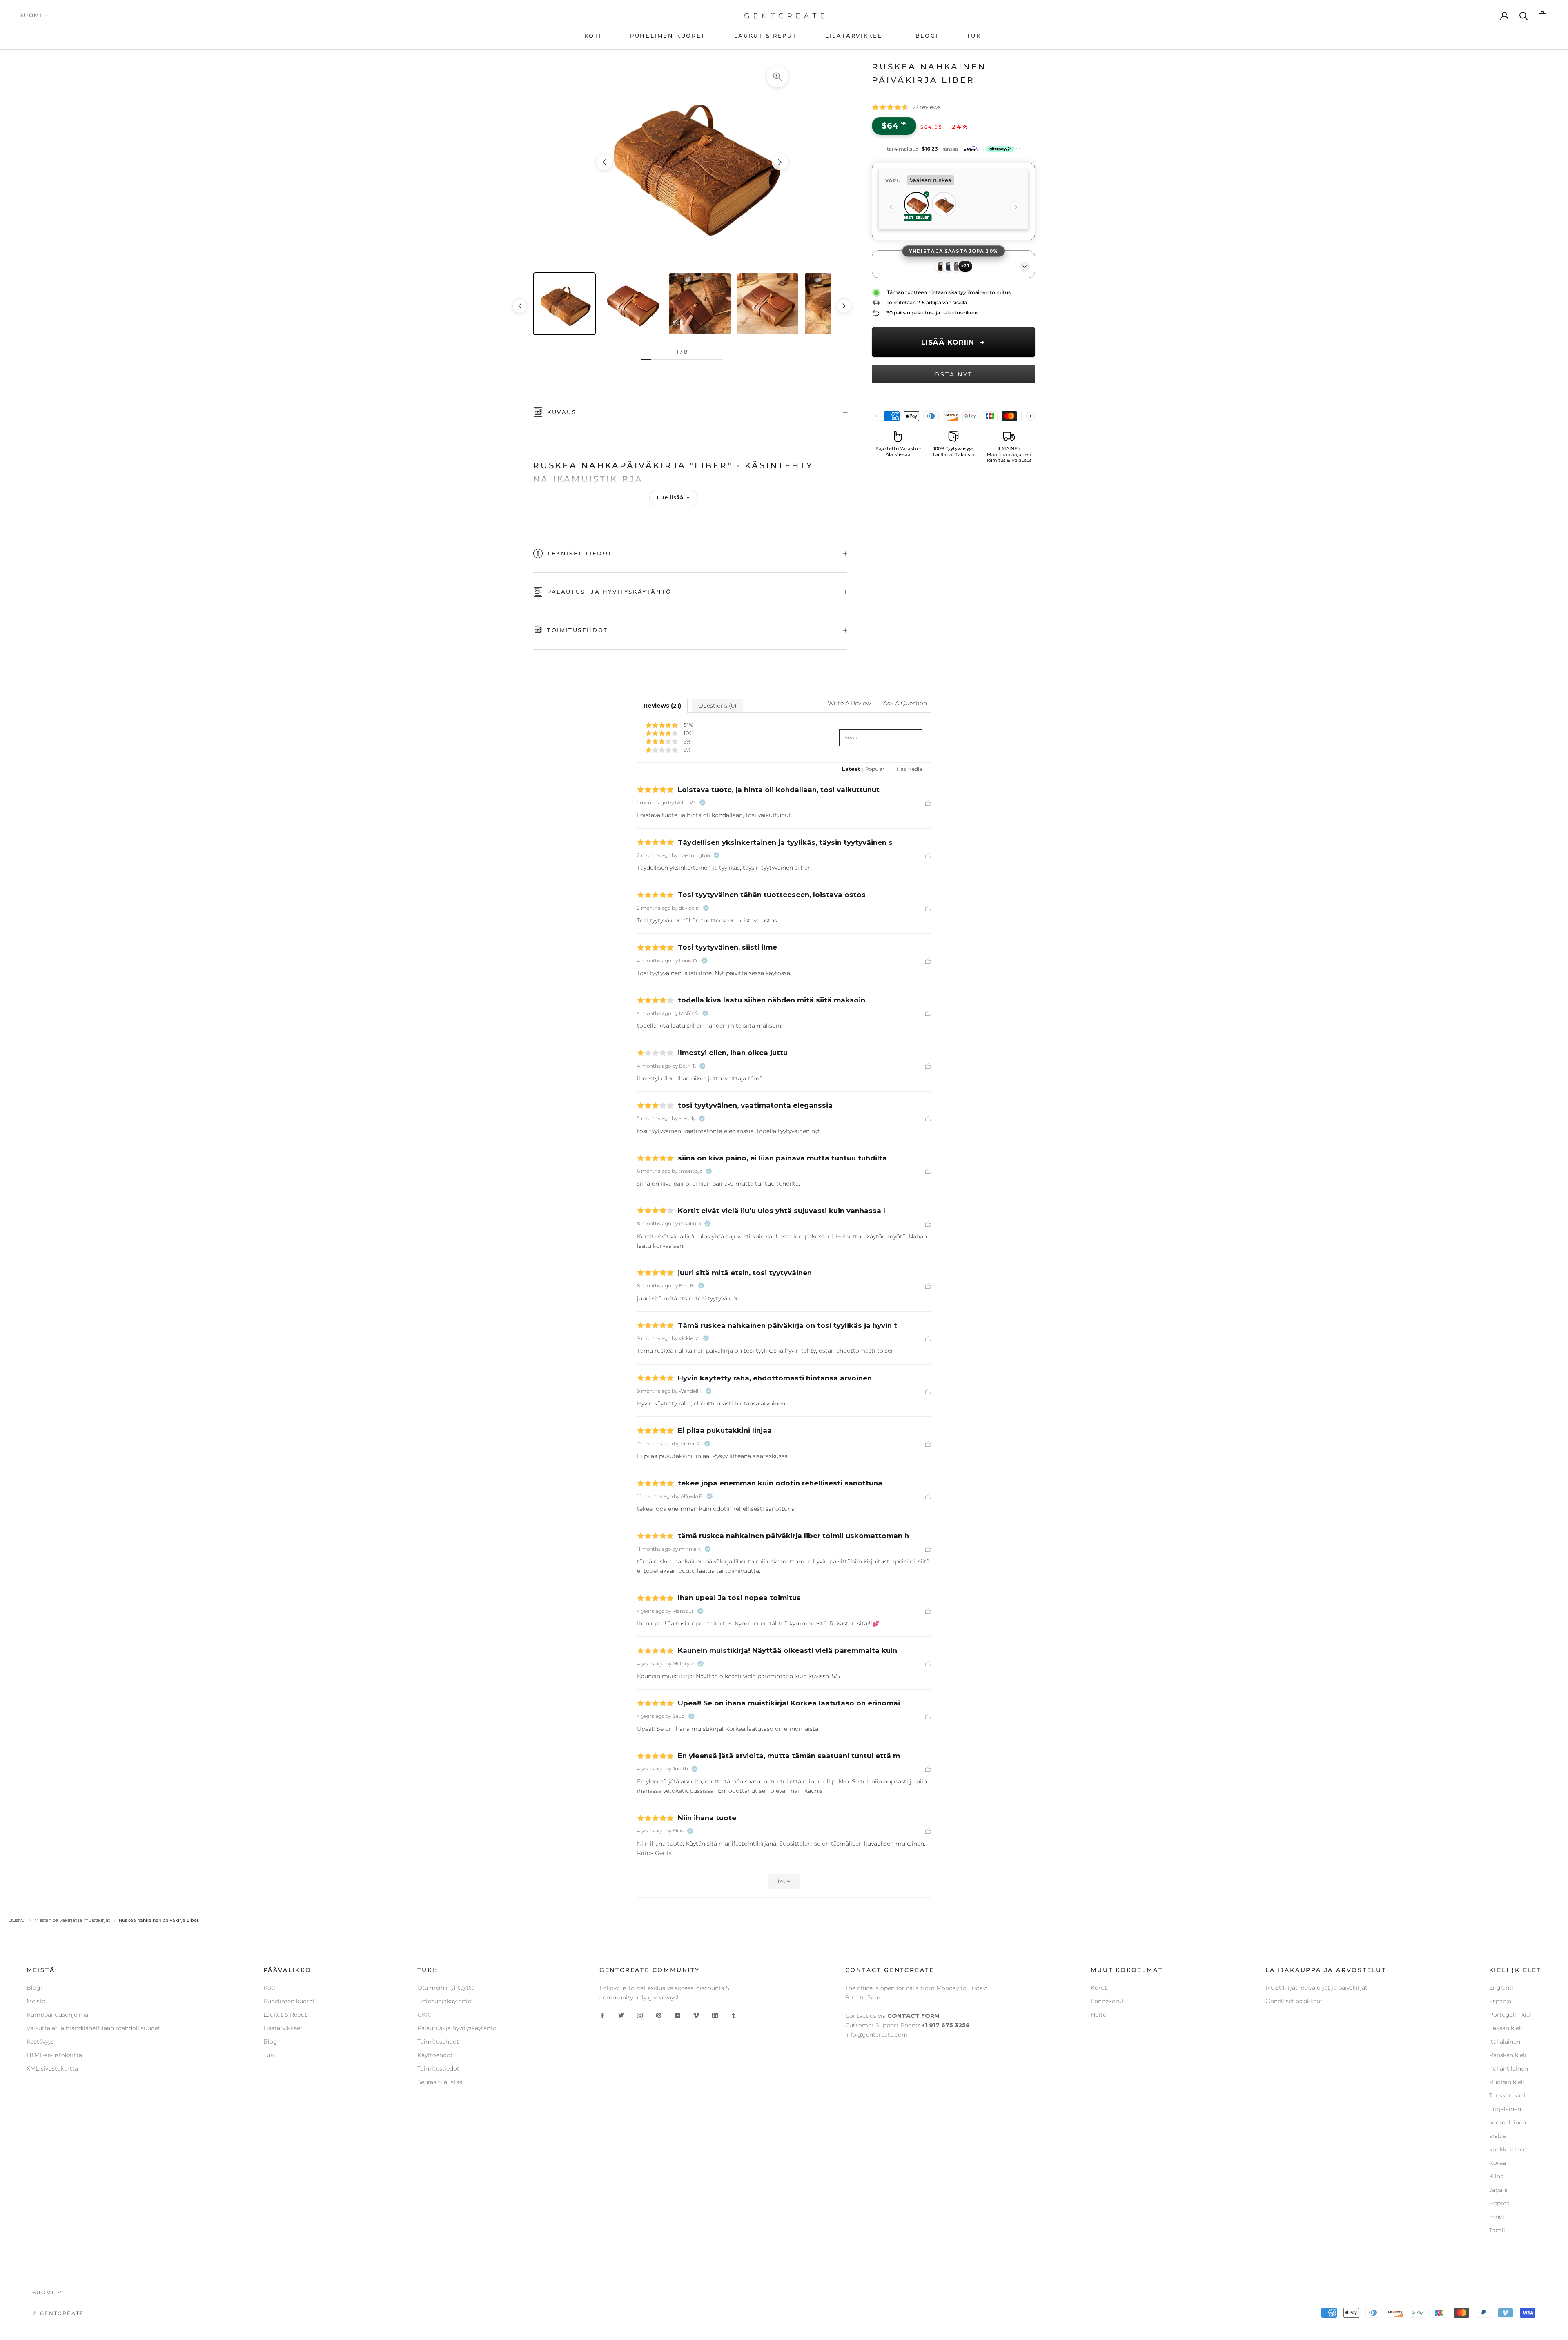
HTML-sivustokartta (54, 2055)
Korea (1498, 2163)
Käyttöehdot (435, 2055)
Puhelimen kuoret (289, 2001)
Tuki (269, 2055)
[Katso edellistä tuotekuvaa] (604, 162)
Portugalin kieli (1511, 2015)
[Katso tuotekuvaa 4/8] (768, 304)
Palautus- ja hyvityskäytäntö (609, 592)
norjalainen (1505, 2109)
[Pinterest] (659, 2015)
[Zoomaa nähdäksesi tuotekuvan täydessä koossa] (777, 77)
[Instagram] (640, 2015)
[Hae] (1524, 16)
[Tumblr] (734, 2015)
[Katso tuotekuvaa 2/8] (632, 304)
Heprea (1499, 2203)
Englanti (1501, 1988)
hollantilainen (1509, 2068)
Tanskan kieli (1507, 2095)
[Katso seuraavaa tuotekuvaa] (780, 162)
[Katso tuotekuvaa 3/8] (700, 304)
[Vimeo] (696, 2015)
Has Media (909, 769)
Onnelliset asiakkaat (1294, 2001)
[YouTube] (677, 2015)
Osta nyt (953, 374)
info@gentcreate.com (876, 2035)
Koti (269, 1988)
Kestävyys (40, 2042)
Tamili (1498, 2230)
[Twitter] (621, 2015)
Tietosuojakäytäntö (444, 2001)
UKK (424, 2015)
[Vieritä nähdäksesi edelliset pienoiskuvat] (520, 306)
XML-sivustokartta (52, 2068)
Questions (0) (717, 706)
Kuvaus (562, 412)
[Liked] (928, 802)
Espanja (1500, 2001)
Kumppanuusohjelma (57, 2015)
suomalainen (1508, 2122)
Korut (1099, 1988)
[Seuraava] (1016, 207)
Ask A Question (905, 703)
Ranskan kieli (1508, 2055)
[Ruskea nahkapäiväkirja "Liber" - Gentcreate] (692, 162)
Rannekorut (1107, 2001)
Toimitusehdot (578, 630)
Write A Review (849, 703)
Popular (875, 769)
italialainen (1505, 2042)
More (784, 1881)
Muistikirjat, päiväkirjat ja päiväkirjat (1316, 1988)
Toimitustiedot (438, 2068)
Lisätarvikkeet (283, 2028)
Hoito (1099, 2015)
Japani (1498, 2190)
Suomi (31, 15)
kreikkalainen (1508, 2149)
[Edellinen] (891, 207)
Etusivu (17, 1920)
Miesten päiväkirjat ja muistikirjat (72, 1920)
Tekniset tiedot (580, 553)
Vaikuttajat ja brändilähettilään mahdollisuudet (94, 2028)
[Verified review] (702, 803)
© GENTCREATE (58, 2313)
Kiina (1496, 2176)
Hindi (1497, 2217)
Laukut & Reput (285, 2015)
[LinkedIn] (715, 2015)
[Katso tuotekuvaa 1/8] (564, 304)
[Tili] (1505, 16)
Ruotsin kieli (1507, 2082)
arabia (1498, 2136)
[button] (953, 149)
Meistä (36, 2001)
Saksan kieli (1506, 2028)
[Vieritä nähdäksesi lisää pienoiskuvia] (844, 306)
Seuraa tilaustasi (441, 2082)
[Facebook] (602, 2015)
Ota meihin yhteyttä (446, 1988)
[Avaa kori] (1543, 16)
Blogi (34, 1988)
